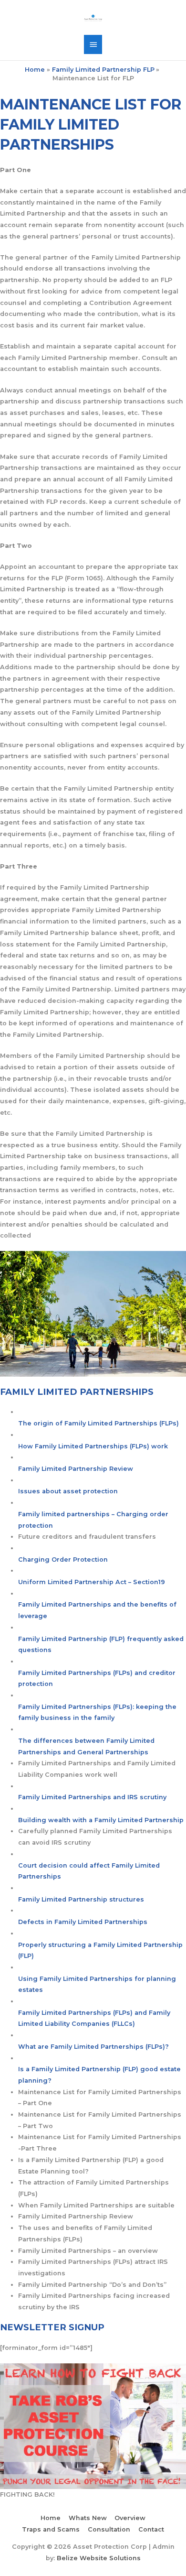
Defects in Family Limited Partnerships (83, 1922)
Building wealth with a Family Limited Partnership (101, 1820)
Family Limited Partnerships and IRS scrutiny (92, 1797)
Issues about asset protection (68, 1491)
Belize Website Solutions (99, 2558)
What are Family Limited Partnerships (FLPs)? (93, 2047)
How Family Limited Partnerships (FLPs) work (93, 1446)
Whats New (88, 2518)
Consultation (109, 2529)
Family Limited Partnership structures (81, 1899)
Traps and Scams (51, 2529)
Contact (151, 2529)
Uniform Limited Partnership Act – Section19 (92, 1582)
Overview (130, 2518)
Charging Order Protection (63, 1560)
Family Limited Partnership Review (76, 1469)
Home (51, 2518)
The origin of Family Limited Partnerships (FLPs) (98, 1423)
